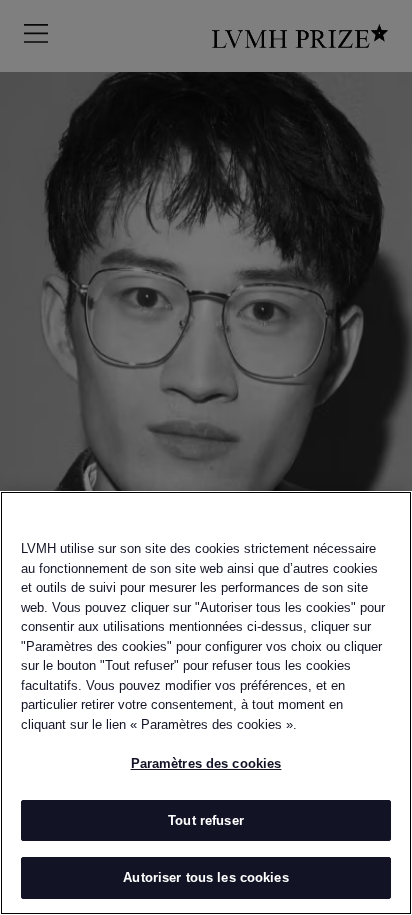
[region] (206, 703)
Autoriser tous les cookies (205, 877)
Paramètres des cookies (206, 763)
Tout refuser (206, 820)
